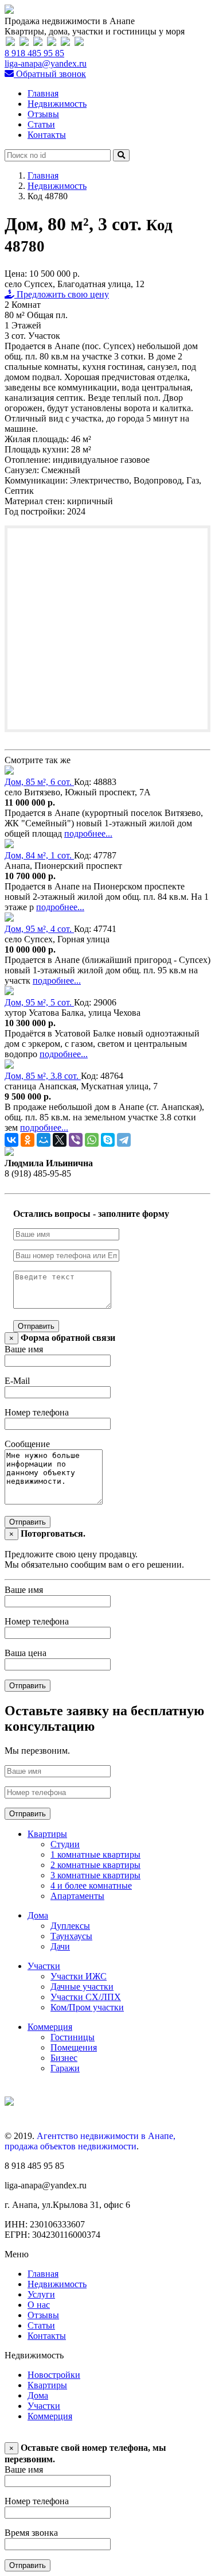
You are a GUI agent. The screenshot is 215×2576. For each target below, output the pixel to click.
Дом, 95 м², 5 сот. (39, 1002)
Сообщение (27, 1444)
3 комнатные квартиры (95, 1875)
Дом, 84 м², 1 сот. (39, 855)
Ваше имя (24, 1349)
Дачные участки (82, 1987)
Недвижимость (57, 104)
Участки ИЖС (79, 1976)
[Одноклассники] (28, 1140)
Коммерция (50, 2027)
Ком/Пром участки (87, 2007)
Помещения (74, 2047)
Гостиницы (73, 2037)
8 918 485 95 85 (34, 53)
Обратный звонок (50, 74)
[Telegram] (124, 1140)
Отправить (36, 1326)
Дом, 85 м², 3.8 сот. (43, 1076)
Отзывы (43, 114)
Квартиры (47, 1834)
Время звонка (31, 2533)
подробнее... (88, 833)
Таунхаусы (71, 1936)
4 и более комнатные (91, 1885)
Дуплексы (70, 1926)
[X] (60, 1140)
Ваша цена (26, 1653)
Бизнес (64, 2058)
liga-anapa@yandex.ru (46, 63)
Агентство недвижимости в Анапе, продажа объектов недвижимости (90, 2141)
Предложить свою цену (62, 294)
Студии (65, 1844)
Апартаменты (77, 1896)
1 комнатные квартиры (95, 1854)
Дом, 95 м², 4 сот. (39, 929)
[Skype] (108, 1140)
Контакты (47, 135)
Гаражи (65, 2068)
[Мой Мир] (44, 1140)
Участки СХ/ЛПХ (86, 1997)
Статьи (41, 124)
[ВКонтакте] (11, 1140)
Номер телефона (37, 1412)
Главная (43, 93)
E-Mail (17, 1381)
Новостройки (54, 2375)
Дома (38, 1915)
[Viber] (76, 1140)
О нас (39, 2305)
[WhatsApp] (92, 1140)
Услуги (41, 2294)
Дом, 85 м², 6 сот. (39, 782)
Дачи (60, 1946)
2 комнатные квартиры (95, 1865)
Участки (44, 1966)
